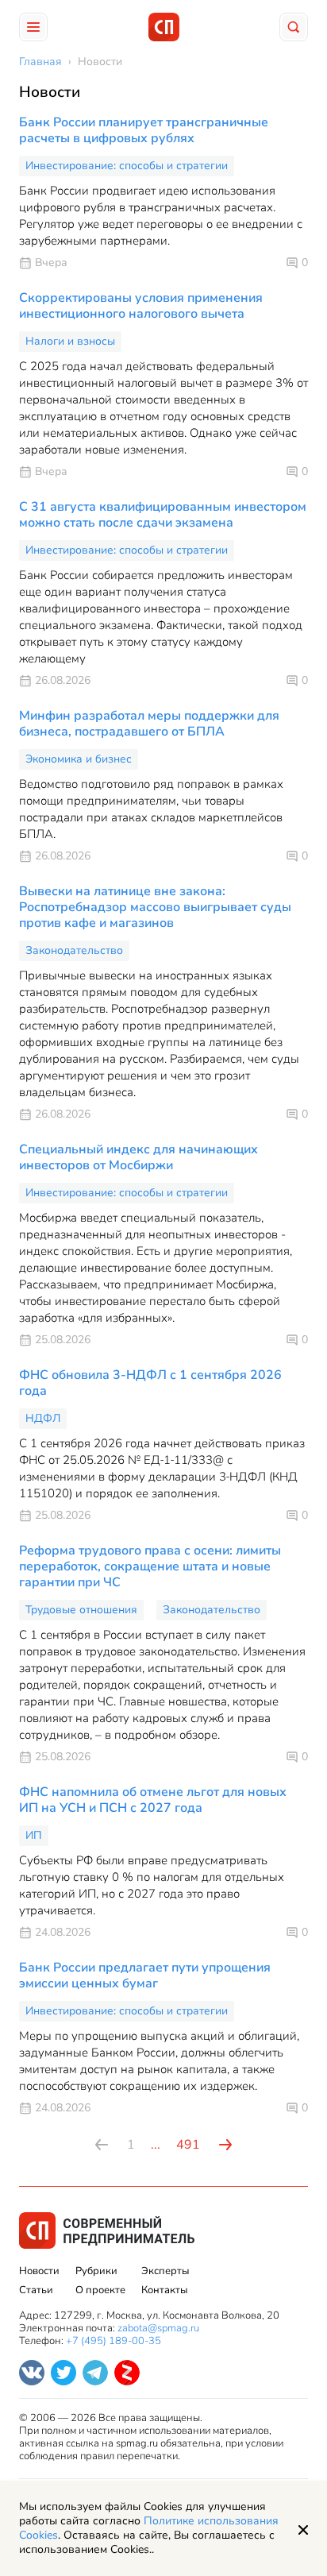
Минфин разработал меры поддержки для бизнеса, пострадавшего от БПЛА (149, 724)
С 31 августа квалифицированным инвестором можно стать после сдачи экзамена (163, 515)
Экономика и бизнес (79, 759)
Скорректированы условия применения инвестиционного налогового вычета (141, 306)
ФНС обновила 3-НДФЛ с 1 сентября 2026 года (150, 1383)
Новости (39, 2271)
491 (188, 2145)
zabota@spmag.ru (158, 2328)
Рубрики (96, 2271)
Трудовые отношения (81, 1610)
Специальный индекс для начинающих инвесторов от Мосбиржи (138, 1157)
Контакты (164, 2290)
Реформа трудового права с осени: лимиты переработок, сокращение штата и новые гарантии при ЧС (150, 1566)
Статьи (36, 2290)
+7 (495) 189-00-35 (113, 2341)
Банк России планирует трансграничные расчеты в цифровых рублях (144, 130)
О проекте (100, 2290)
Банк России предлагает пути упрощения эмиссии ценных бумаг (145, 1975)
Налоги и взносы (70, 341)
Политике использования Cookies (149, 2528)
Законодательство (74, 950)
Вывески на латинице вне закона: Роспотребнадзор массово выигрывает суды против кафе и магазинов (155, 907)
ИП (34, 1835)
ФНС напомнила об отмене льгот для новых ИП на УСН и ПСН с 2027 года (153, 1800)
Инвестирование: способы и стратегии (127, 166)
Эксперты (165, 2271)
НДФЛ (43, 1418)
